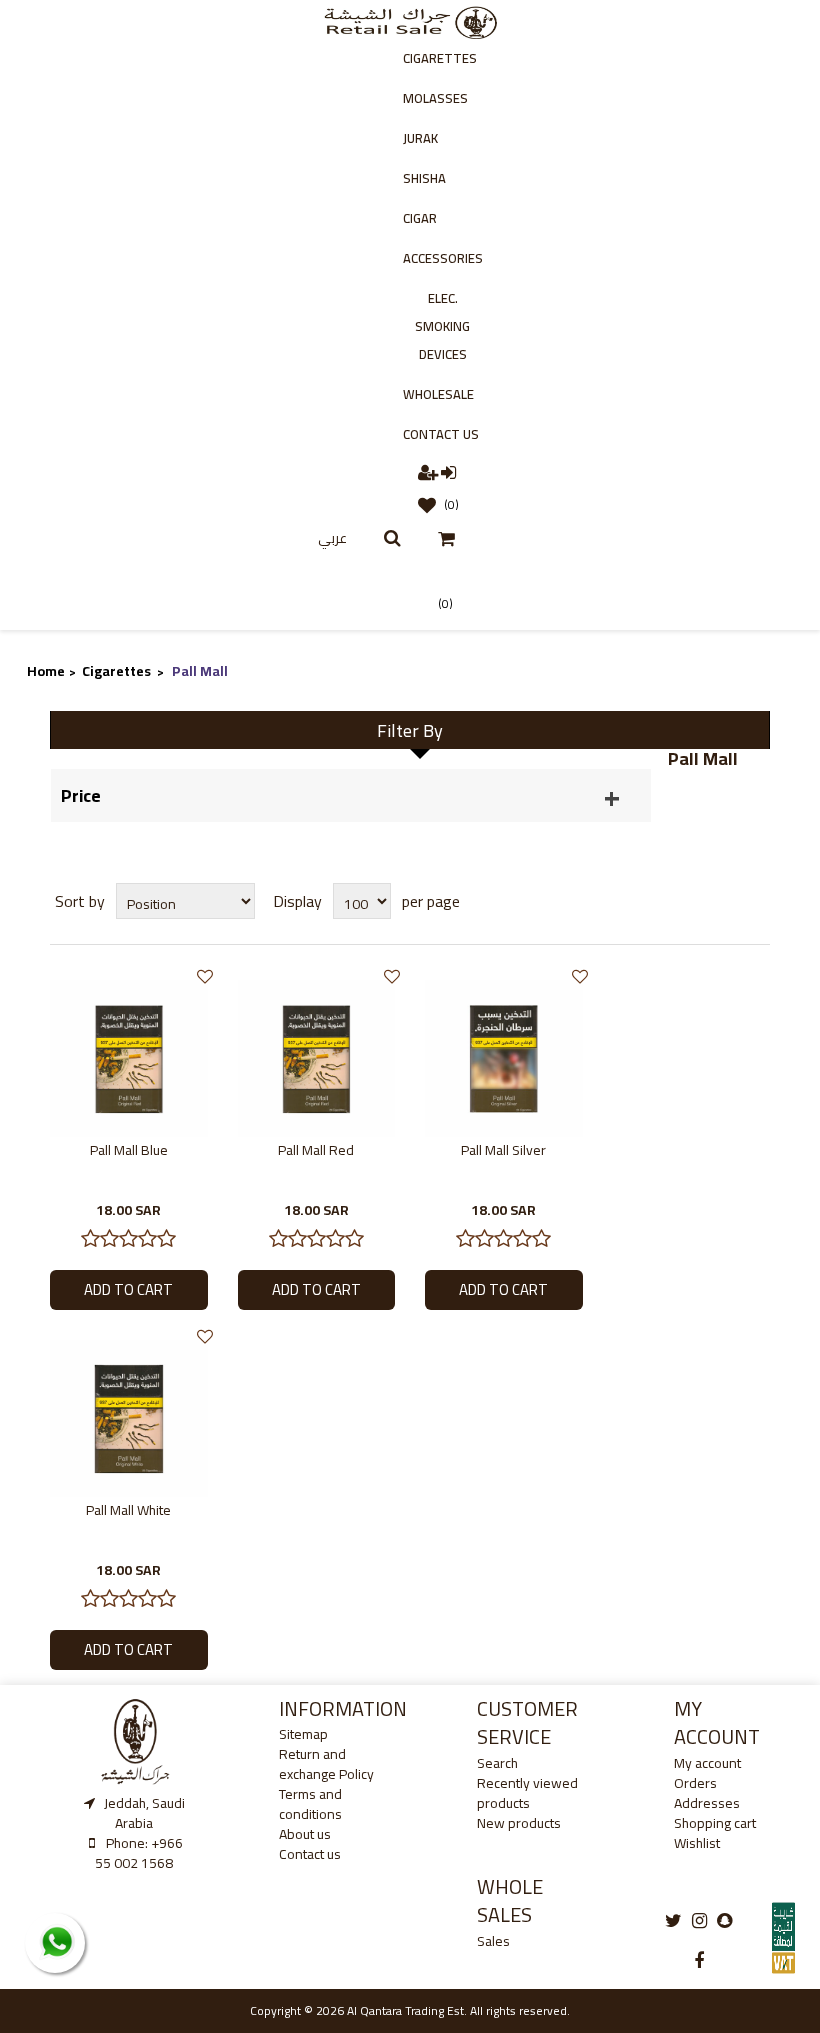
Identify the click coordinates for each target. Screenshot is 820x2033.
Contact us (441, 434)
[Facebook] (699, 1961)
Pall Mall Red (316, 1150)
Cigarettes (440, 58)
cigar (420, 218)
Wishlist (697, 1843)
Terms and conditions (310, 1804)
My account (707, 1763)
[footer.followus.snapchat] (724, 1921)
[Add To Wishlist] (205, 976)
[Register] (429, 471)
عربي (332, 538)
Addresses (707, 1803)
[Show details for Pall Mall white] (129, 1417)
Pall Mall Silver (503, 1150)
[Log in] (449, 471)
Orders (695, 1783)
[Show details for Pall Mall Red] (317, 1057)
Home (46, 671)
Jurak (420, 138)
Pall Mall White (128, 1510)
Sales (493, 1941)
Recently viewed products (527, 1793)
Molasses (435, 98)
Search (497, 1763)
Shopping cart (715, 1823)
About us (305, 1834)
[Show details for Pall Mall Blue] (129, 1057)
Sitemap (303, 1734)
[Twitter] (673, 1921)
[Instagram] (699, 1921)
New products (519, 1823)
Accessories (443, 258)
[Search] (392, 538)
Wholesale (438, 394)
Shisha (424, 178)
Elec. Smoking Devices (442, 326)
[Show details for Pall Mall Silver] (504, 1057)
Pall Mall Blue (129, 1150)
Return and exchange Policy (326, 1764)
